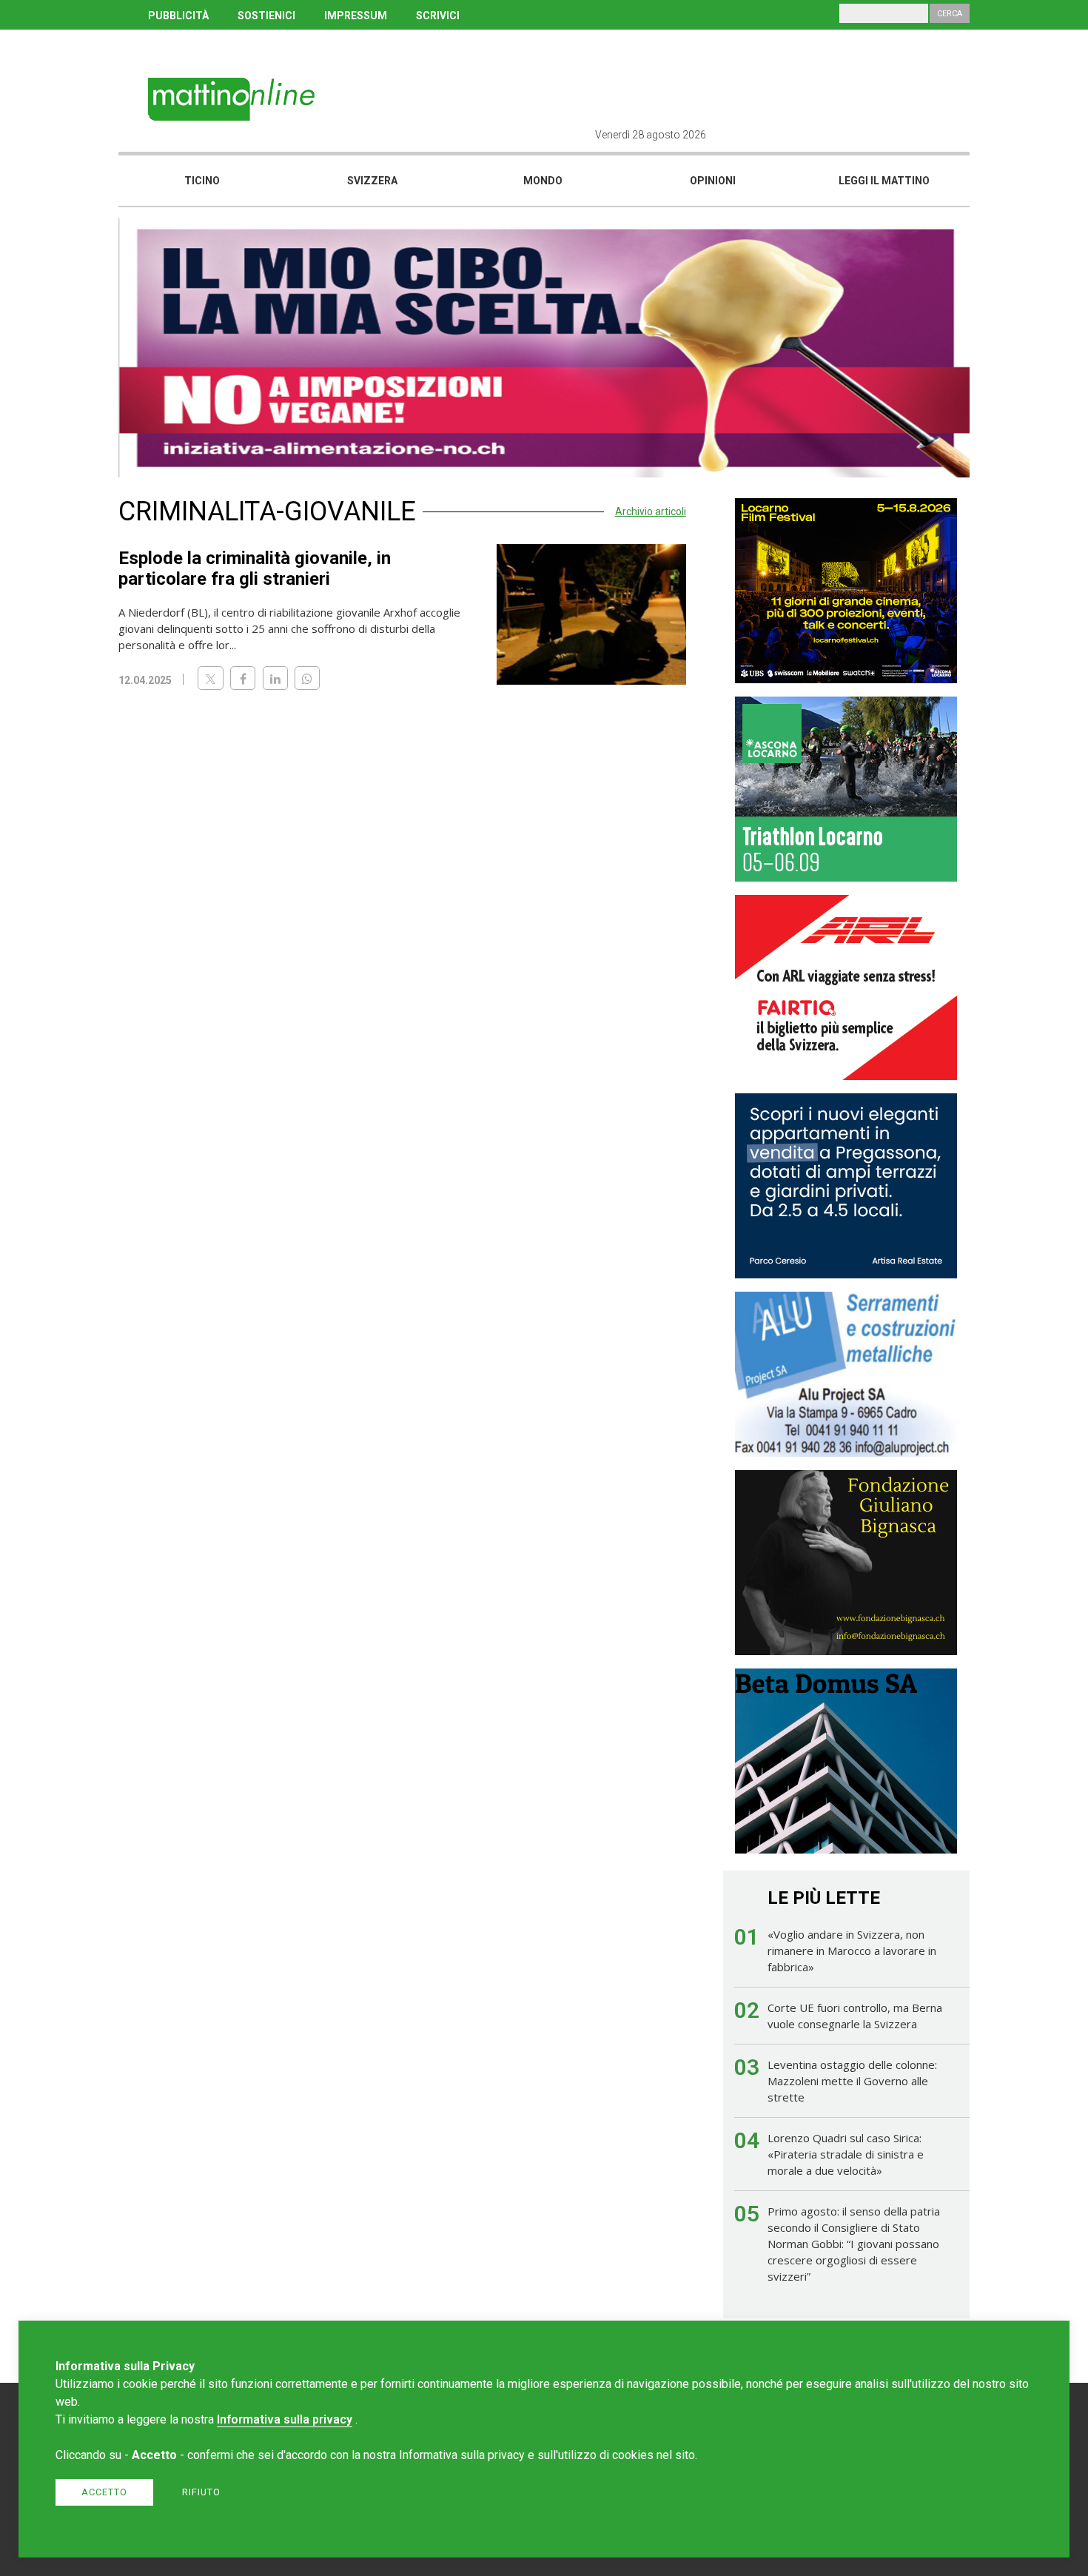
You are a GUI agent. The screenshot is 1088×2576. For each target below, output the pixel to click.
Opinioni (713, 181)
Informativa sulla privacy (285, 2419)
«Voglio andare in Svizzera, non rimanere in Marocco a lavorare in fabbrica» (852, 1951)
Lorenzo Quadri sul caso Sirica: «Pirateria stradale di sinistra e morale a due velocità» (846, 2154)
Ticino (202, 181)
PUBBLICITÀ (178, 16)
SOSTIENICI (266, 16)
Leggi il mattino (884, 181)
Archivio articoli (651, 511)
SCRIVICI (438, 16)
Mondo (543, 181)
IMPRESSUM (356, 16)
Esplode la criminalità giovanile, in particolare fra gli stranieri (255, 568)
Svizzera (372, 181)
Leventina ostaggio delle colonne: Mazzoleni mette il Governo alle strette (852, 2081)
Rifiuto (201, 2492)
